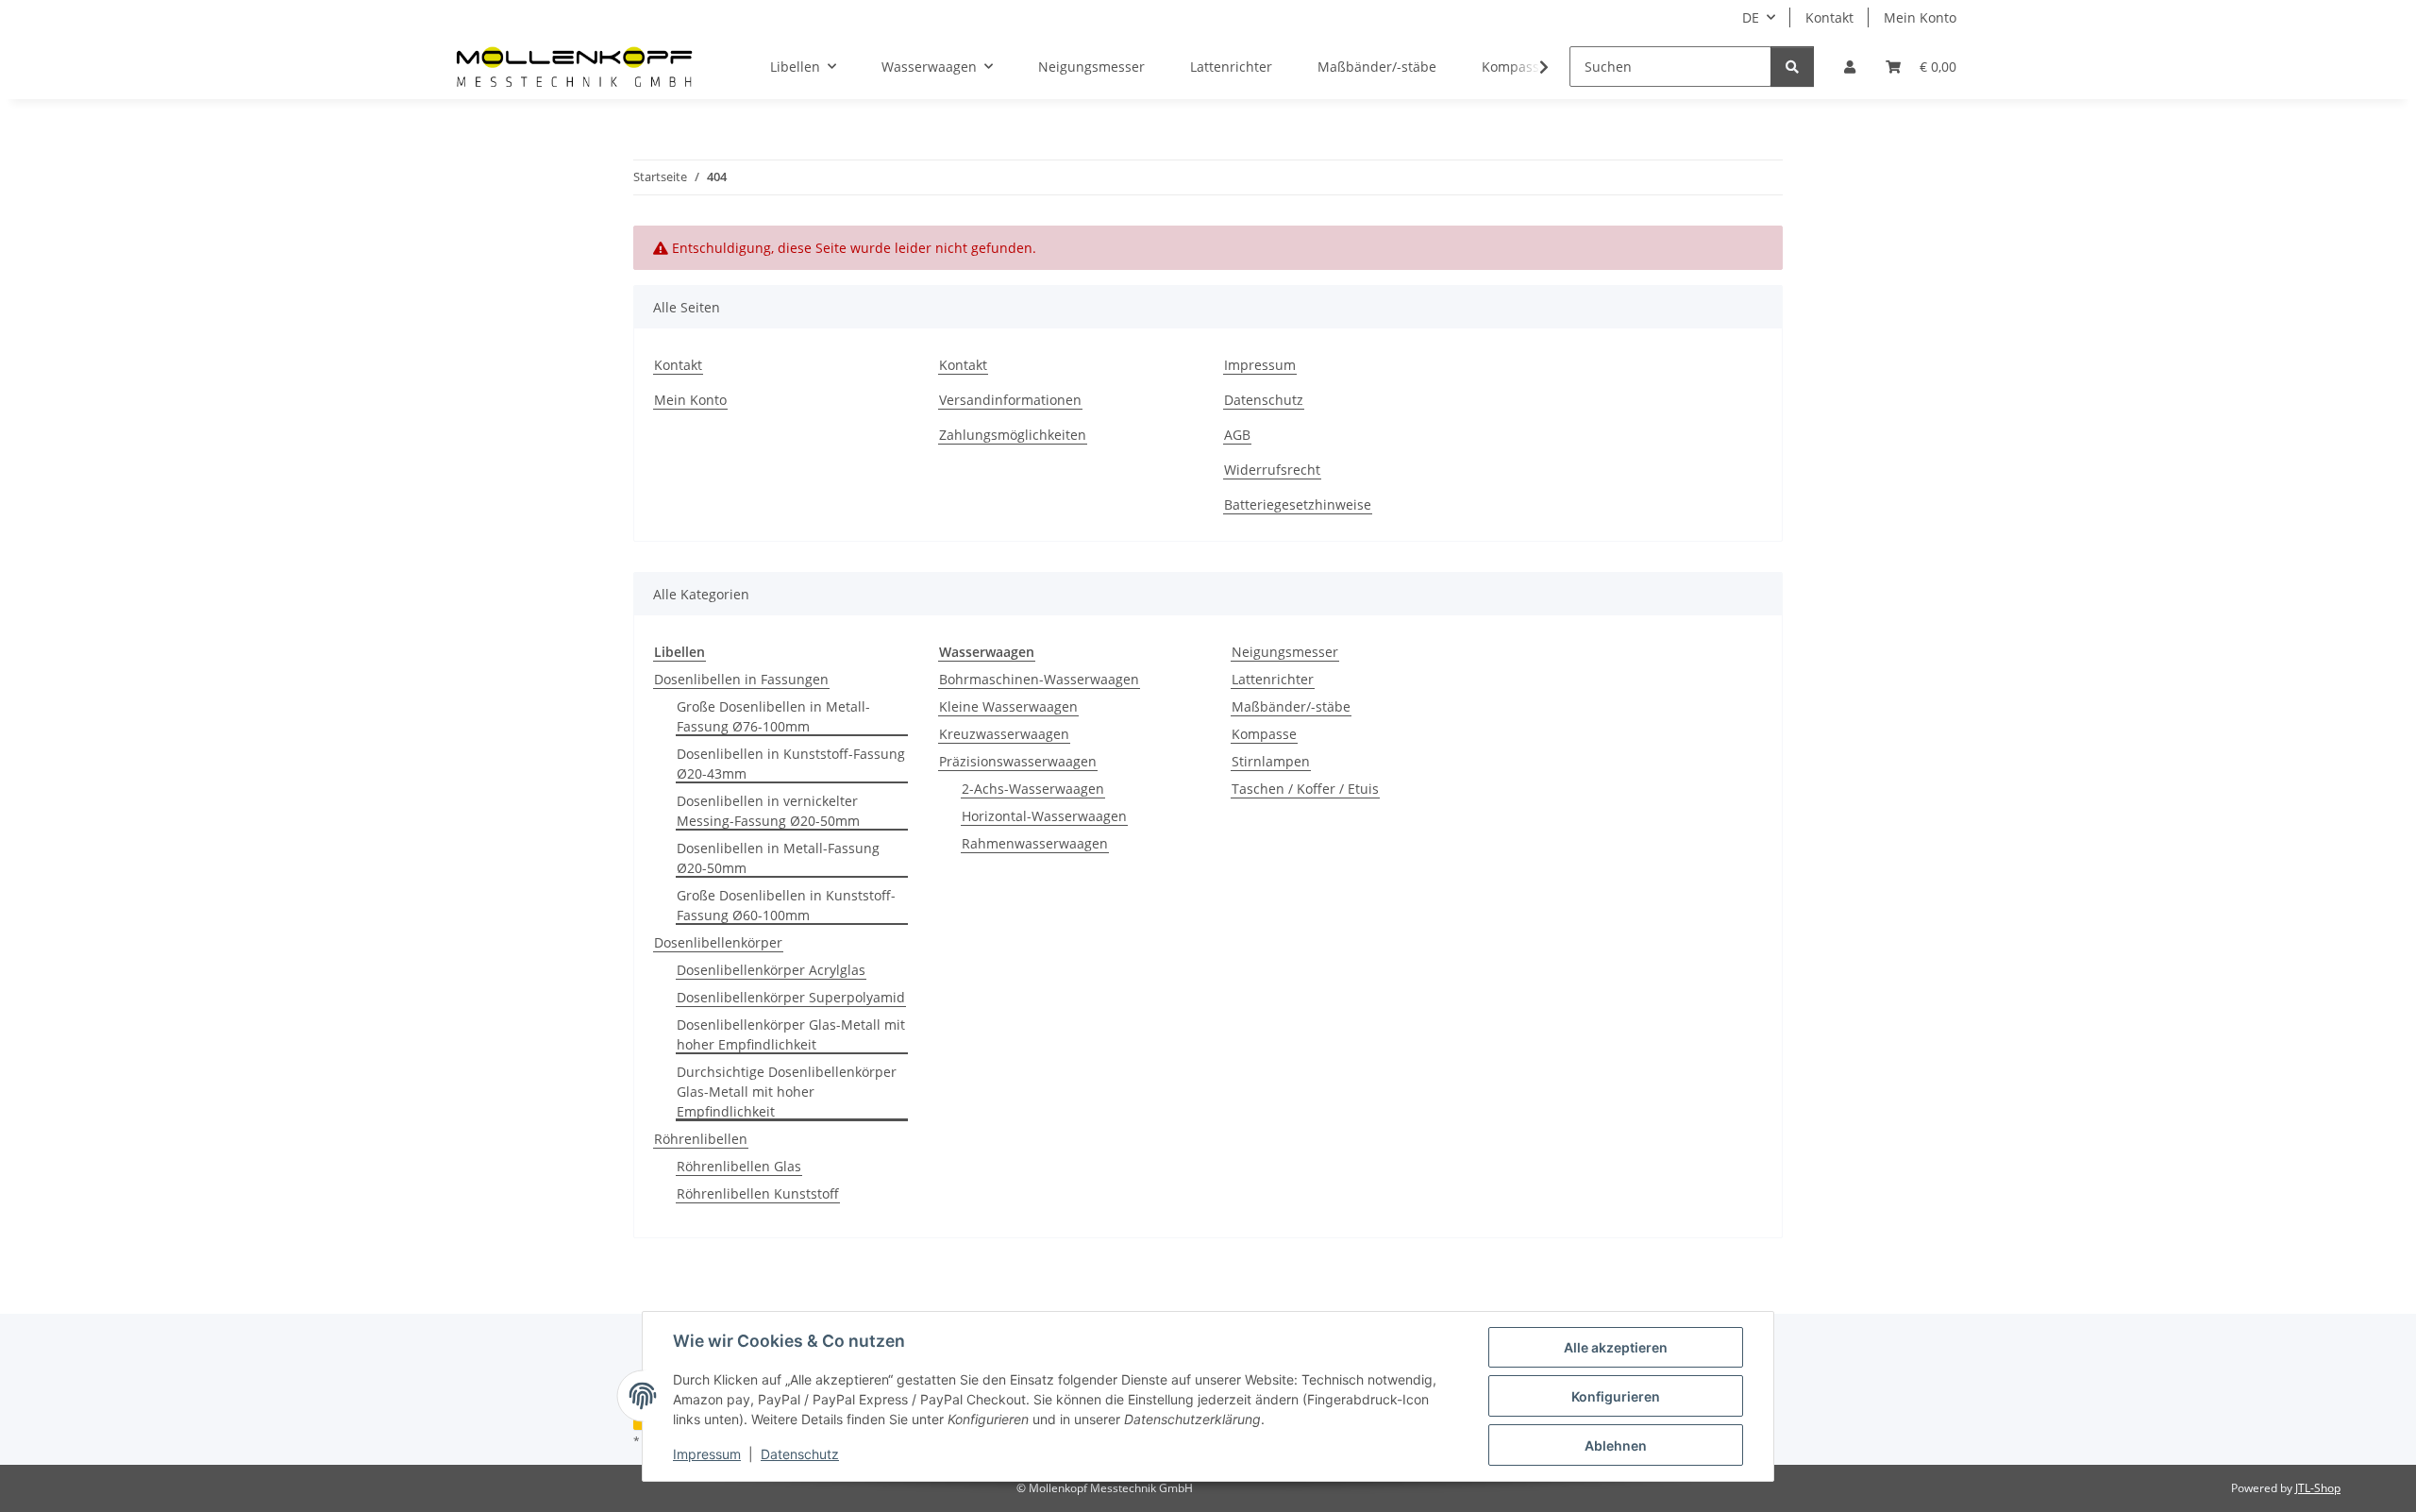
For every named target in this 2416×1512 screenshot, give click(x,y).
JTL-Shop (2318, 1488)
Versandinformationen (1010, 400)
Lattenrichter (1273, 679)
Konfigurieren (1616, 1396)
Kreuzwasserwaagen (1004, 734)
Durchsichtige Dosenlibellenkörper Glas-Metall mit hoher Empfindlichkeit (787, 1092)
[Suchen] (1792, 67)
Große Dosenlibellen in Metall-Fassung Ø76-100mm (773, 716)
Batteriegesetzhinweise (1298, 504)
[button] (1850, 67)
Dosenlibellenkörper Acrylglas (771, 970)
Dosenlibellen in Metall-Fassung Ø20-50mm (778, 858)
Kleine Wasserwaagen (1008, 706)
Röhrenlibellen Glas (739, 1166)
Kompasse (1264, 734)
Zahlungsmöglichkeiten (1013, 435)
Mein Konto (1920, 17)
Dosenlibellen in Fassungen (741, 679)
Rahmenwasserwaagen (1035, 843)
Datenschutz (800, 1454)
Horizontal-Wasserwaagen (1044, 816)
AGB (1237, 435)
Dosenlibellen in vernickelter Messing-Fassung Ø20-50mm (768, 811)
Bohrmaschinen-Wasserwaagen (1039, 679)
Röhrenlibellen (701, 1139)
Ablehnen (1616, 1445)
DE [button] (1751, 17)
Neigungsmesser (1285, 652)
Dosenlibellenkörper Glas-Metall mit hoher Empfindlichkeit (791, 1034)
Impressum (707, 1454)
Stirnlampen (1271, 761)
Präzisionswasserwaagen (1018, 761)
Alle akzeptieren (1616, 1347)
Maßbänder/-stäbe (1291, 706)
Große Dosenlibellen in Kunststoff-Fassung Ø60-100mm (786, 905)
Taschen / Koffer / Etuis (1305, 789)
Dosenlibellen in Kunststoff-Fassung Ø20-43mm (791, 764)
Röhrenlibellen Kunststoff (758, 1193)
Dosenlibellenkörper (718, 942)
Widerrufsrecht (1272, 470)
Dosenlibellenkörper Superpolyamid (791, 997)
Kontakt (1829, 17)
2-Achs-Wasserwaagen (1033, 789)
